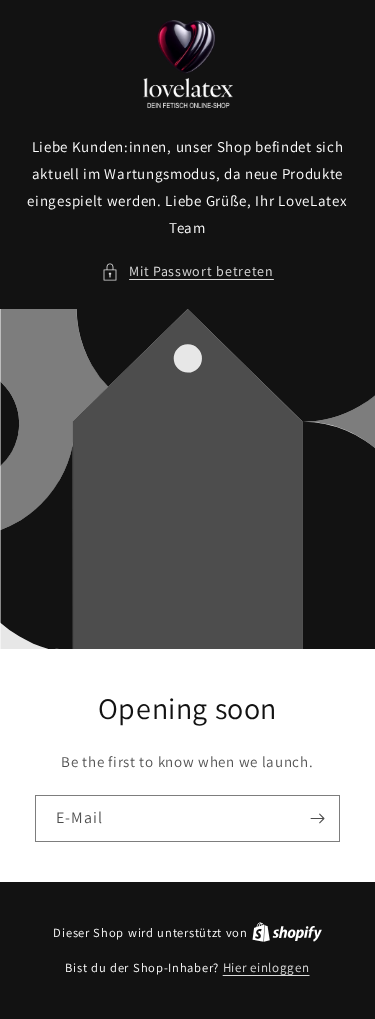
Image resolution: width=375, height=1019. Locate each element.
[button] (187, 271)
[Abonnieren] (317, 818)
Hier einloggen (266, 967)
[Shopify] (287, 932)
